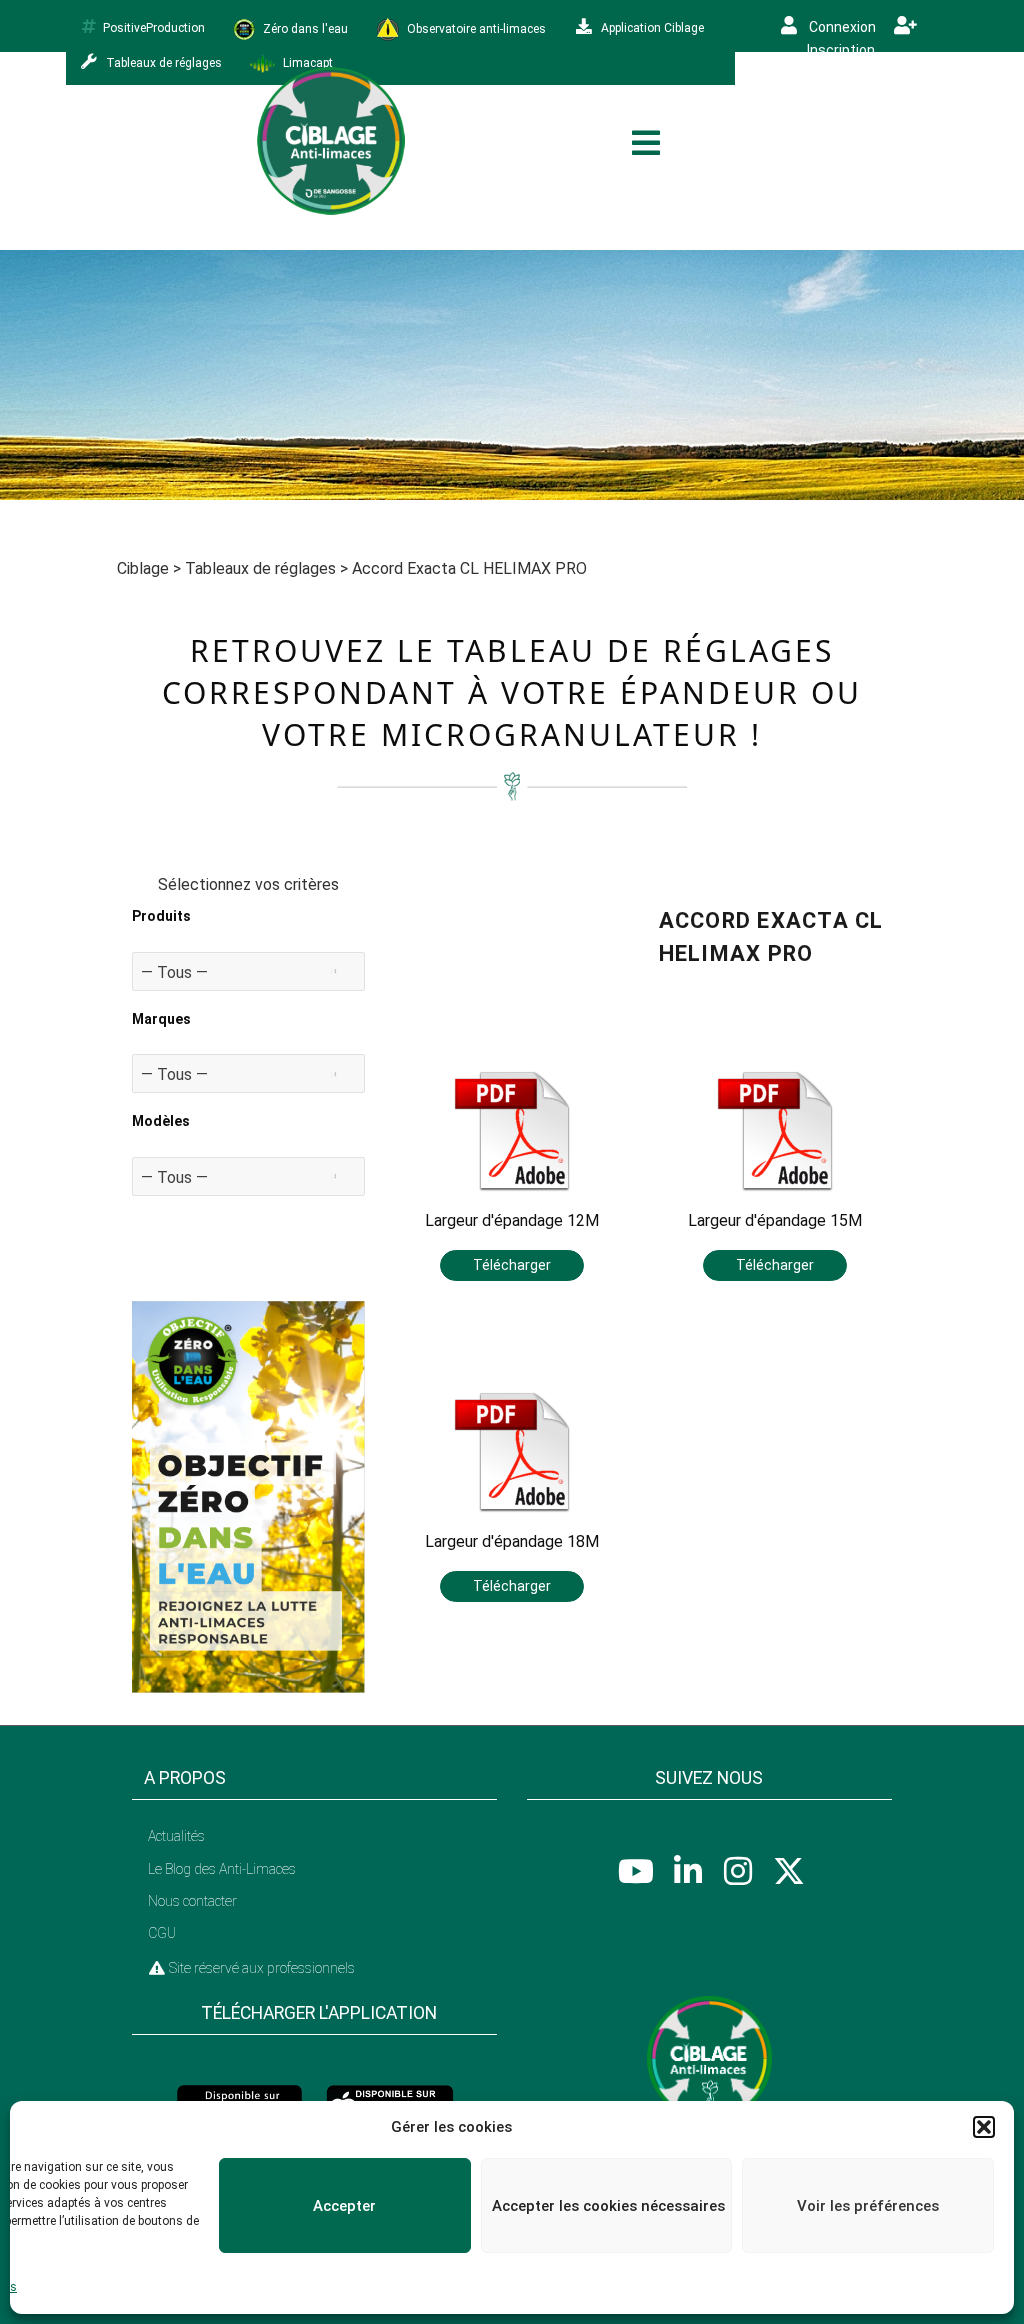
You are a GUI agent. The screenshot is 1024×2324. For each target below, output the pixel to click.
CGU (162, 1933)
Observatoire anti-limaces (475, 28)
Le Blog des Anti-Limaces (222, 1869)
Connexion (841, 27)
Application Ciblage (651, 28)
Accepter (344, 2206)
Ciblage (143, 568)
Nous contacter (192, 1901)
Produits (161, 916)
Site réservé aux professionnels (260, 1968)
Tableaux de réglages (260, 568)
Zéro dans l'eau (304, 28)
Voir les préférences (868, 2206)
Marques (161, 1019)
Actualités (176, 1836)
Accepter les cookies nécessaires (608, 2206)
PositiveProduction (154, 28)
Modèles (161, 1121)
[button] (984, 2127)
